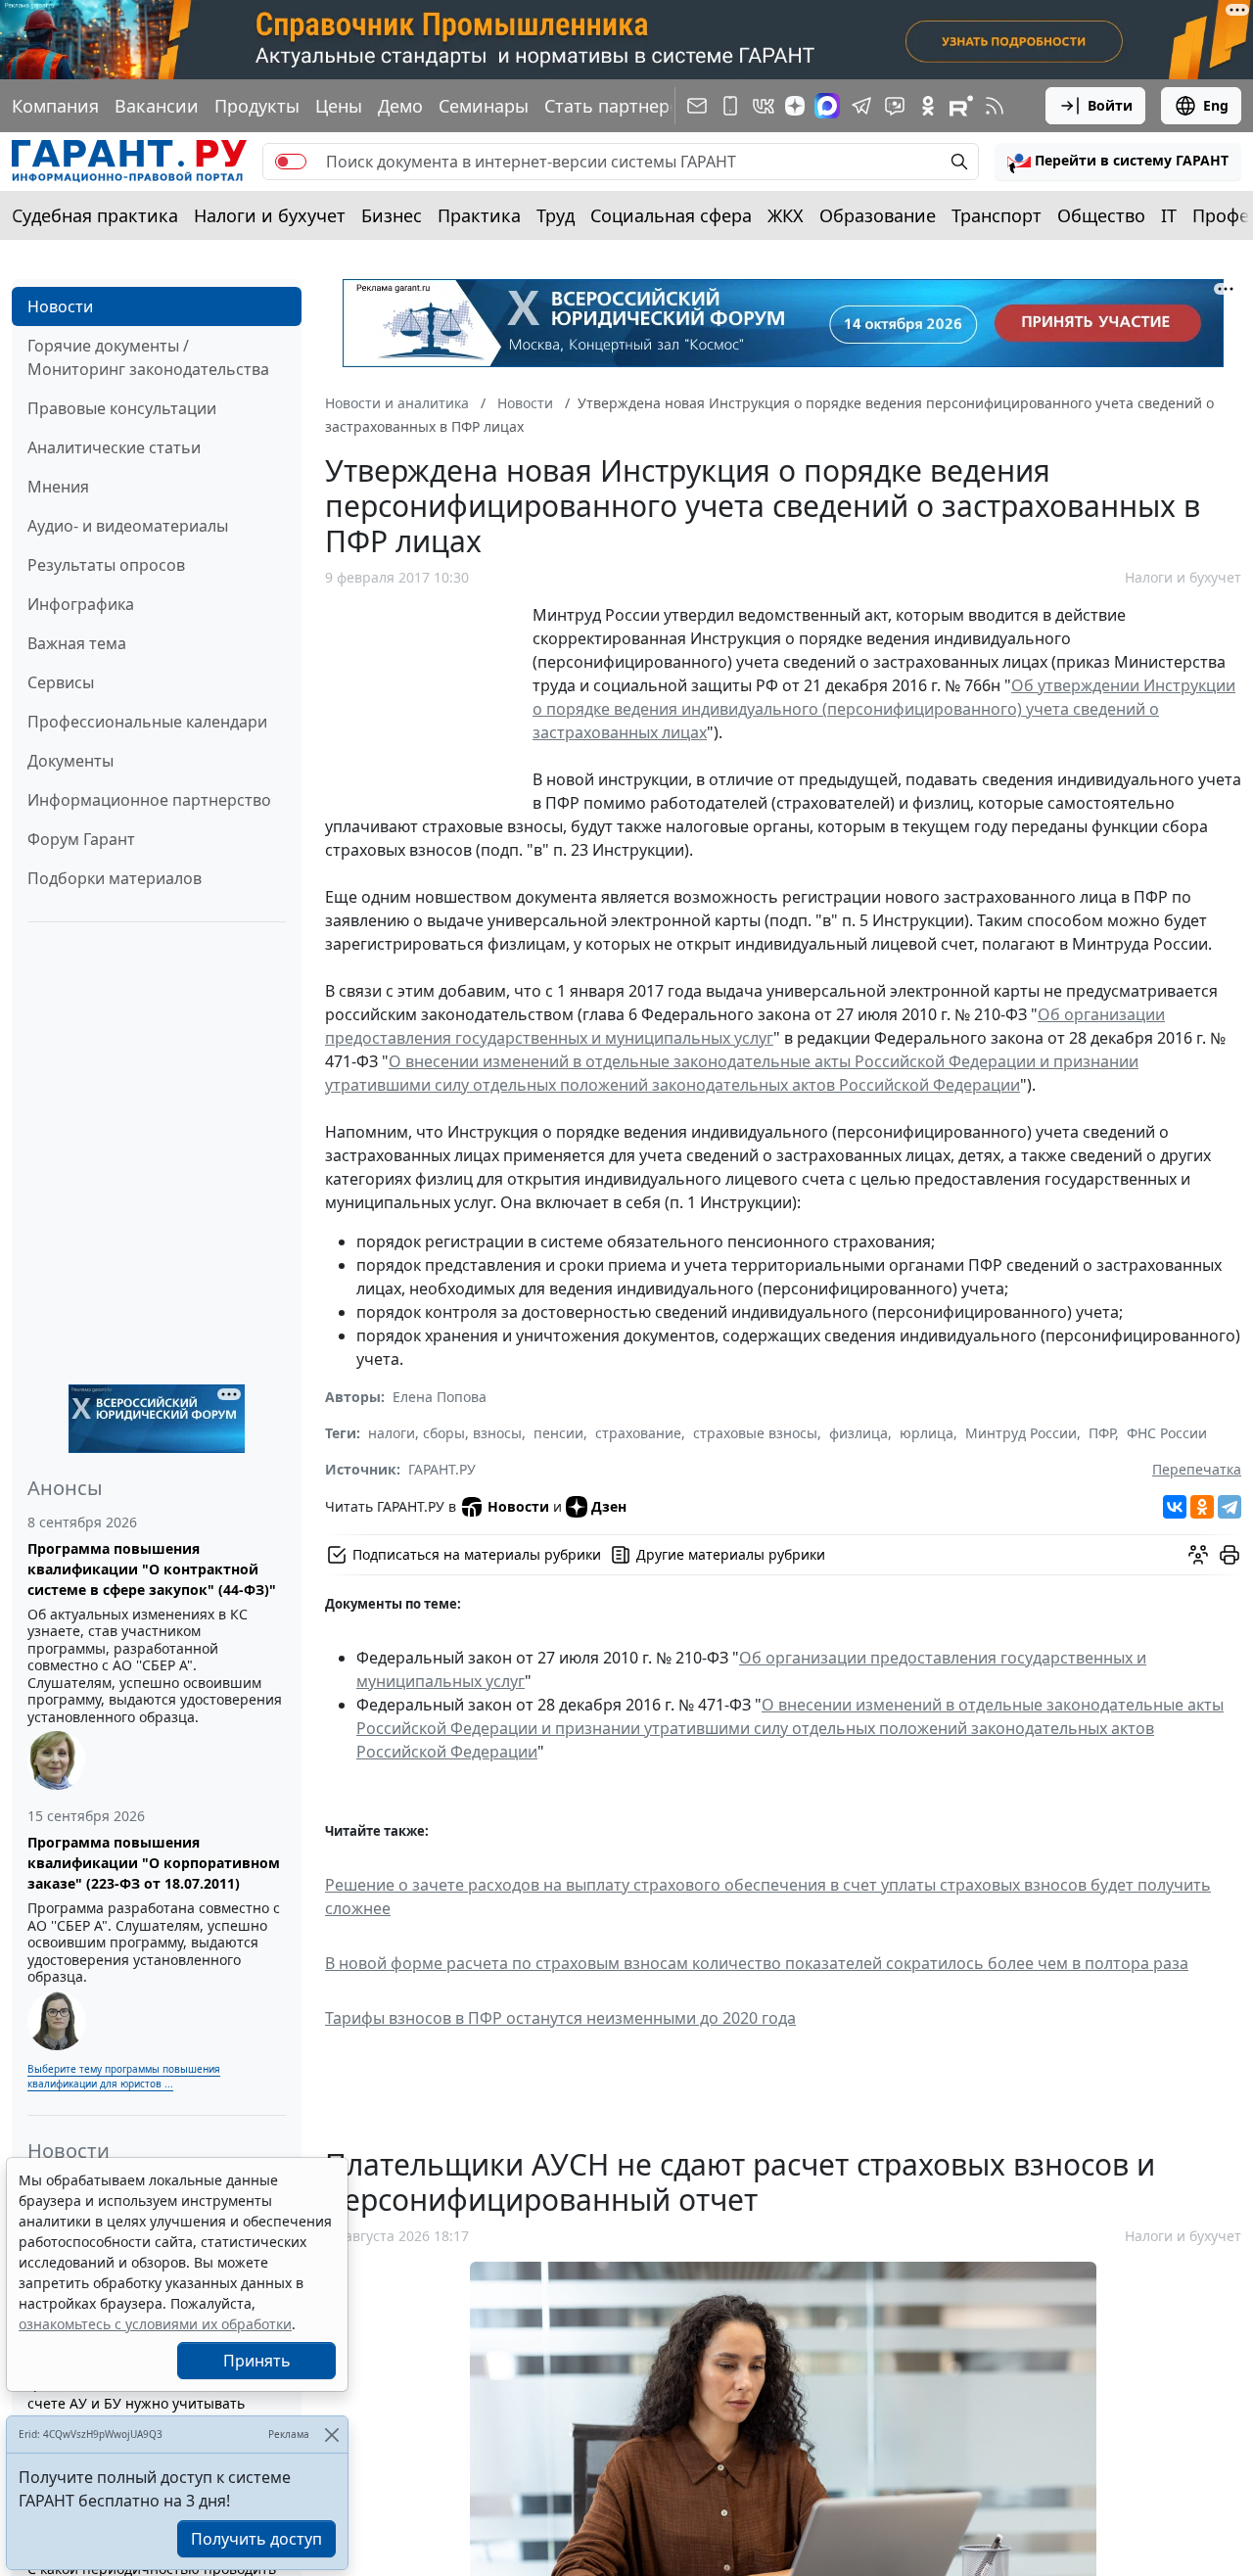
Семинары (484, 106)
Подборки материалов (115, 878)
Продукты (257, 106)
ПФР (1102, 1433)
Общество (1101, 215)
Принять (257, 2361)
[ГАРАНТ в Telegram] (861, 106)
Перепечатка (1197, 1469)
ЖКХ (786, 215)
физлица (859, 1433)
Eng (1216, 105)
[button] (1118, 162)
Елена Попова (440, 1397)
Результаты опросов (106, 565)
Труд (556, 215)
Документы (70, 761)
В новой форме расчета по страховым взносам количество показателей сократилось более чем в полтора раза (757, 1963)
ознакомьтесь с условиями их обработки (155, 2324)
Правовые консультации (122, 408)
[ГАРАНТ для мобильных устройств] (730, 106)
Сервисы (61, 682)
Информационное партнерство (149, 800)
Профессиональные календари (147, 722)
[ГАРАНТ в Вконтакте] (764, 106)
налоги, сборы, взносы (445, 1433)
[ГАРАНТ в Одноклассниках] (928, 106)
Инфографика (81, 604)
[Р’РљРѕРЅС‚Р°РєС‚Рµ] (1175, 1507)
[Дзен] (795, 106)
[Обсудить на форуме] (1198, 1555)
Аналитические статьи (114, 447)
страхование (638, 1433)
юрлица (927, 1433)
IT (1169, 215)
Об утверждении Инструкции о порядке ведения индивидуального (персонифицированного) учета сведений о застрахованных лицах (884, 709)
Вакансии (157, 106)
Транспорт (997, 215)
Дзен (609, 1506)
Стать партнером (619, 106)
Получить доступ (256, 2539)
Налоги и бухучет (270, 215)
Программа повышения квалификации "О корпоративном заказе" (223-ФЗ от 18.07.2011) (154, 1863)
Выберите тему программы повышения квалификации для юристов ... (124, 2076)
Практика (479, 215)
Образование (878, 215)
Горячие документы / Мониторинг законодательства (148, 357)
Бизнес (392, 215)
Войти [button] (1110, 105)
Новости (60, 306)
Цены (339, 106)
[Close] (331, 2435)
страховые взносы (755, 1433)
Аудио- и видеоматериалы (128, 526)
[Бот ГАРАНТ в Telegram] (895, 106)
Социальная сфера (671, 215)
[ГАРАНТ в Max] (827, 106)
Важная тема (77, 643)
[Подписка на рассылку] (697, 106)
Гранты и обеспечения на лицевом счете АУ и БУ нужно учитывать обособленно (146, 2403)
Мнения (58, 487)
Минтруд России (1021, 1433)
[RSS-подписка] (995, 106)
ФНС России (1167, 1433)
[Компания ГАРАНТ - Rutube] (961, 106)
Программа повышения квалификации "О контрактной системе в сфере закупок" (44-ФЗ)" (152, 1569)
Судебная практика (95, 215)
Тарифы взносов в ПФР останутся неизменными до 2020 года (560, 2018)
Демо (400, 106)
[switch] (291, 162)
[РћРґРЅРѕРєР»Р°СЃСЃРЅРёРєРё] (1202, 1507)
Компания (55, 106)
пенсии (558, 1433)
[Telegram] (1230, 1507)
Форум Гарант (81, 839)
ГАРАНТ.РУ (442, 1469)
